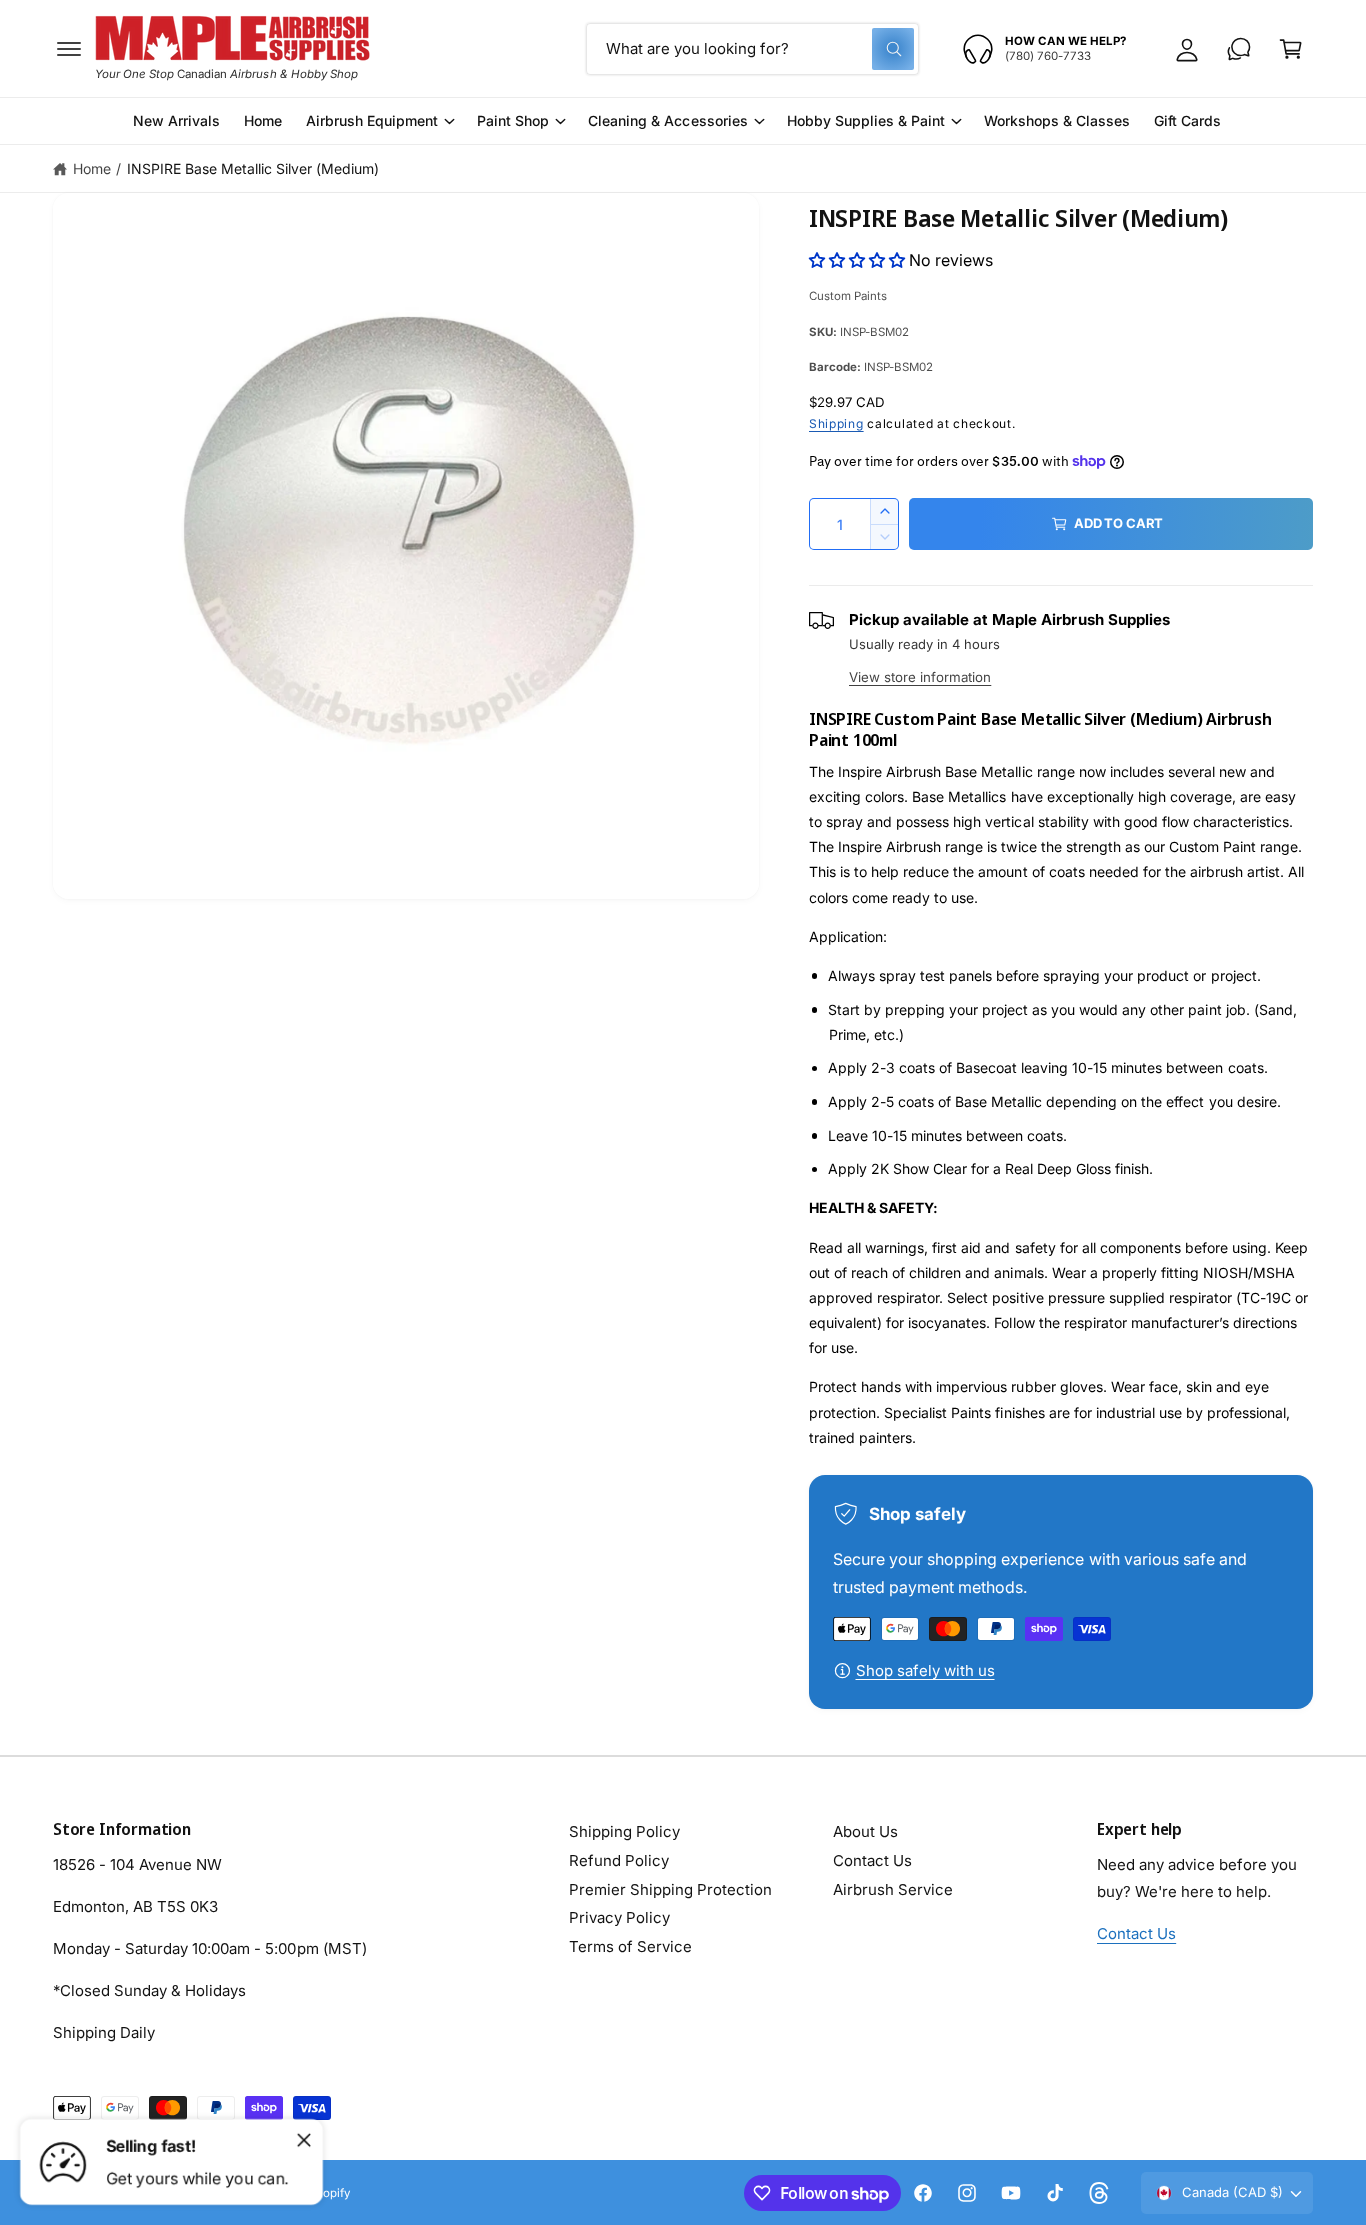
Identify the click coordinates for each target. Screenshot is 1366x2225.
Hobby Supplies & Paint (866, 120)
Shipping (836, 423)
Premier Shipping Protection (670, 1889)
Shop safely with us (925, 1670)
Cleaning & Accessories (667, 120)
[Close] (304, 2140)
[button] (69, 49)
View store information (920, 677)
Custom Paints (848, 296)
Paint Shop (513, 120)
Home (92, 168)
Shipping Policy (624, 1831)
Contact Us (872, 1860)
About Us (865, 1831)
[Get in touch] (1239, 49)
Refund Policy (619, 1860)
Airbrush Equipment (372, 120)
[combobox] (752, 49)
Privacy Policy (619, 1917)
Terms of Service (630, 1946)
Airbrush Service (893, 1889)
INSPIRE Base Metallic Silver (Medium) (253, 168)
